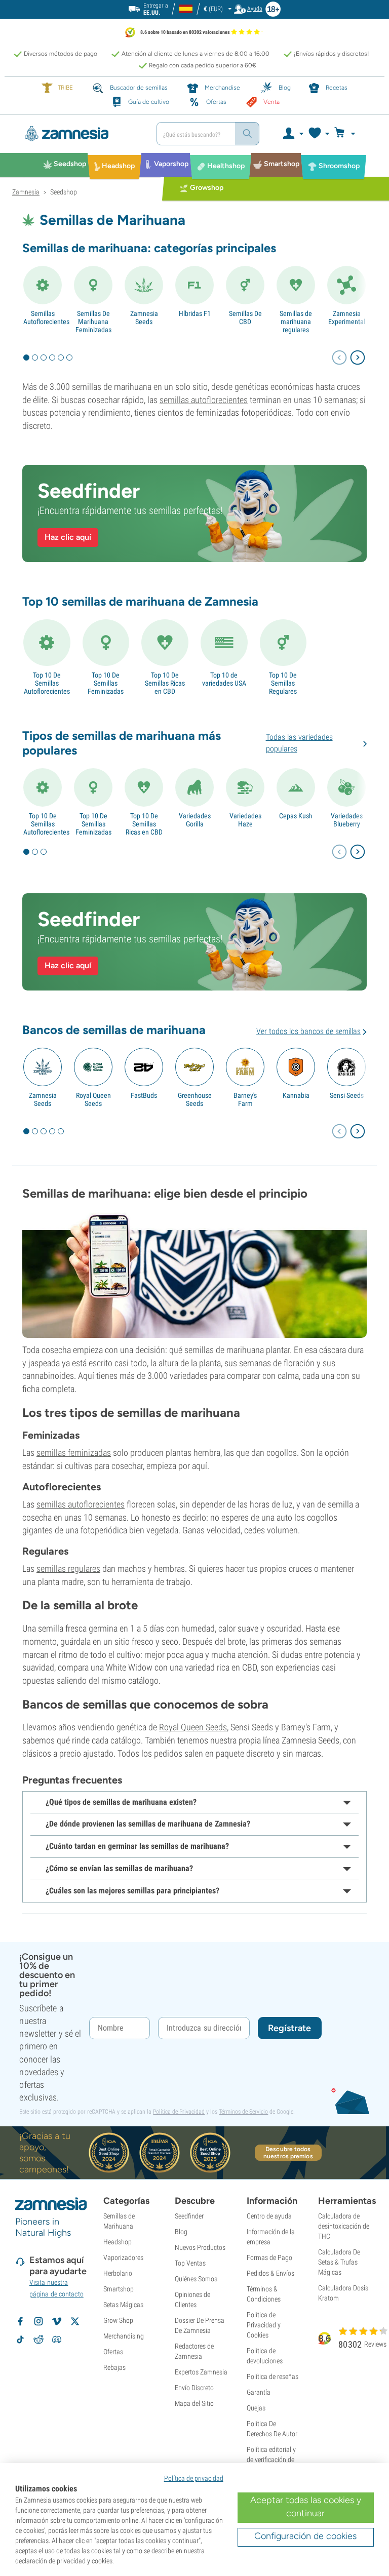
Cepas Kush (296, 816)
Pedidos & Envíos (270, 2273)
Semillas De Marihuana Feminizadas (93, 322)
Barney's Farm (245, 1099)
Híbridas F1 (195, 313)
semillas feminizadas (74, 1453)
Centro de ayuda (269, 2216)
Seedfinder (189, 2216)
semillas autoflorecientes (204, 400)
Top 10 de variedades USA (224, 679)
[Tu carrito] (348, 134)
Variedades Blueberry (347, 820)
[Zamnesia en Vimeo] (57, 2321)
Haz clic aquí (68, 537)
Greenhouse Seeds (195, 1099)
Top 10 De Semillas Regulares (283, 683)
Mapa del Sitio (194, 2403)
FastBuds (144, 1095)
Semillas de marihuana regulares (296, 322)
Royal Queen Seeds (93, 1099)
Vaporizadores (123, 2257)
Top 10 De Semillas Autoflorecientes (47, 683)
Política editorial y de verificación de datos (271, 2460)
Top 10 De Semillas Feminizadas (106, 683)
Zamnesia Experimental (347, 318)
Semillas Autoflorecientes (43, 318)
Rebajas (114, 2367)
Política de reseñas (273, 2376)
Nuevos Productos (200, 2247)
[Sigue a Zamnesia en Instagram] (38, 2321)
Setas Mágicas (123, 2305)
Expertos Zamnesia (201, 2372)
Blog (181, 2232)
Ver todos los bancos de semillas (308, 1031)
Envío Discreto (194, 2388)
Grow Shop (118, 2320)
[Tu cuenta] (293, 134)
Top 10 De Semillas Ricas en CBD (165, 683)
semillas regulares (68, 1569)
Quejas (256, 2408)
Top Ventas (190, 2263)
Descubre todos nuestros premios (288, 2153)
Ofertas (113, 2352)
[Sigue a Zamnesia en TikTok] (20, 2340)
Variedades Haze (245, 820)
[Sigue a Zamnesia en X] (75, 2321)
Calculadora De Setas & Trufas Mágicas (339, 2262)
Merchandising (124, 2336)
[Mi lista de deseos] (318, 134)
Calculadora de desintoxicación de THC (344, 2226)
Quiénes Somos (196, 2279)
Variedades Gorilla (195, 820)
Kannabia (296, 1095)
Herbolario (118, 2273)
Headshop (118, 2242)
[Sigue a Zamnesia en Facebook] (20, 2321)
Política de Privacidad (179, 2112)
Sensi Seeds (347, 1095)
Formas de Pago (269, 2257)
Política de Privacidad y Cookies (264, 2325)
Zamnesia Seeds (144, 318)
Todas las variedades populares (299, 743)
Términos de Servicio (243, 2112)
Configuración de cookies (305, 2536)
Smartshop (119, 2289)
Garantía (259, 2392)
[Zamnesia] (81, 134)
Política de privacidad (194, 2478)
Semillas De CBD (245, 318)
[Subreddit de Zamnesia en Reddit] (38, 2340)
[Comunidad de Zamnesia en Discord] (57, 2340)
